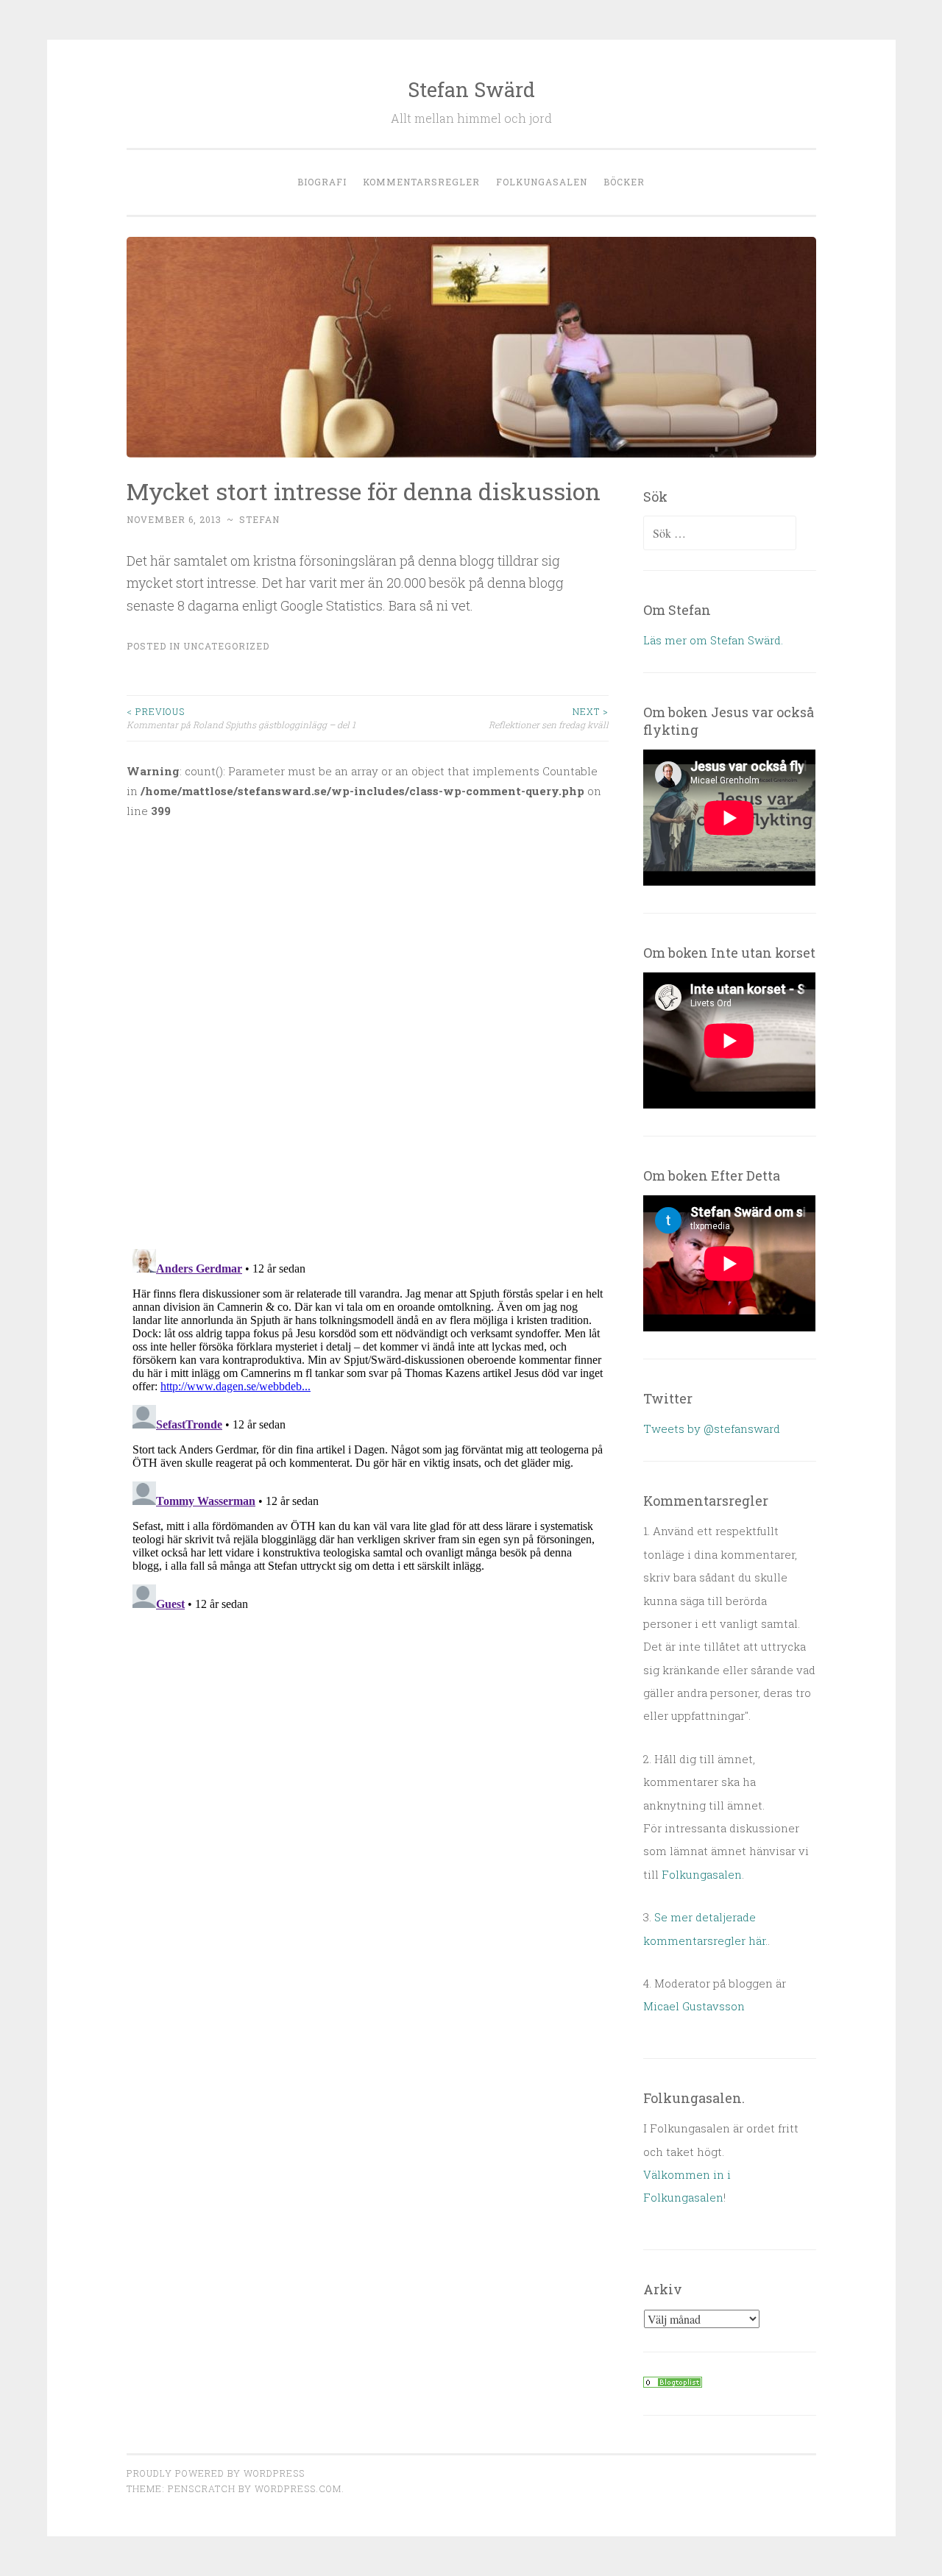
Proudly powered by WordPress (216, 2473)
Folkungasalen (542, 182)
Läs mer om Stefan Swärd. (713, 640)
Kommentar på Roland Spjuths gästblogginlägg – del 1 (241, 718)
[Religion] (673, 2383)
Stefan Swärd (471, 89)
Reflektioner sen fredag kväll (549, 718)
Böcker (624, 182)
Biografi (322, 182)
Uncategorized (226, 646)
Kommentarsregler (421, 182)
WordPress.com (298, 2488)
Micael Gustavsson (694, 2006)
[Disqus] (368, 1025)
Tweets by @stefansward (712, 1428)
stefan (259, 519)
